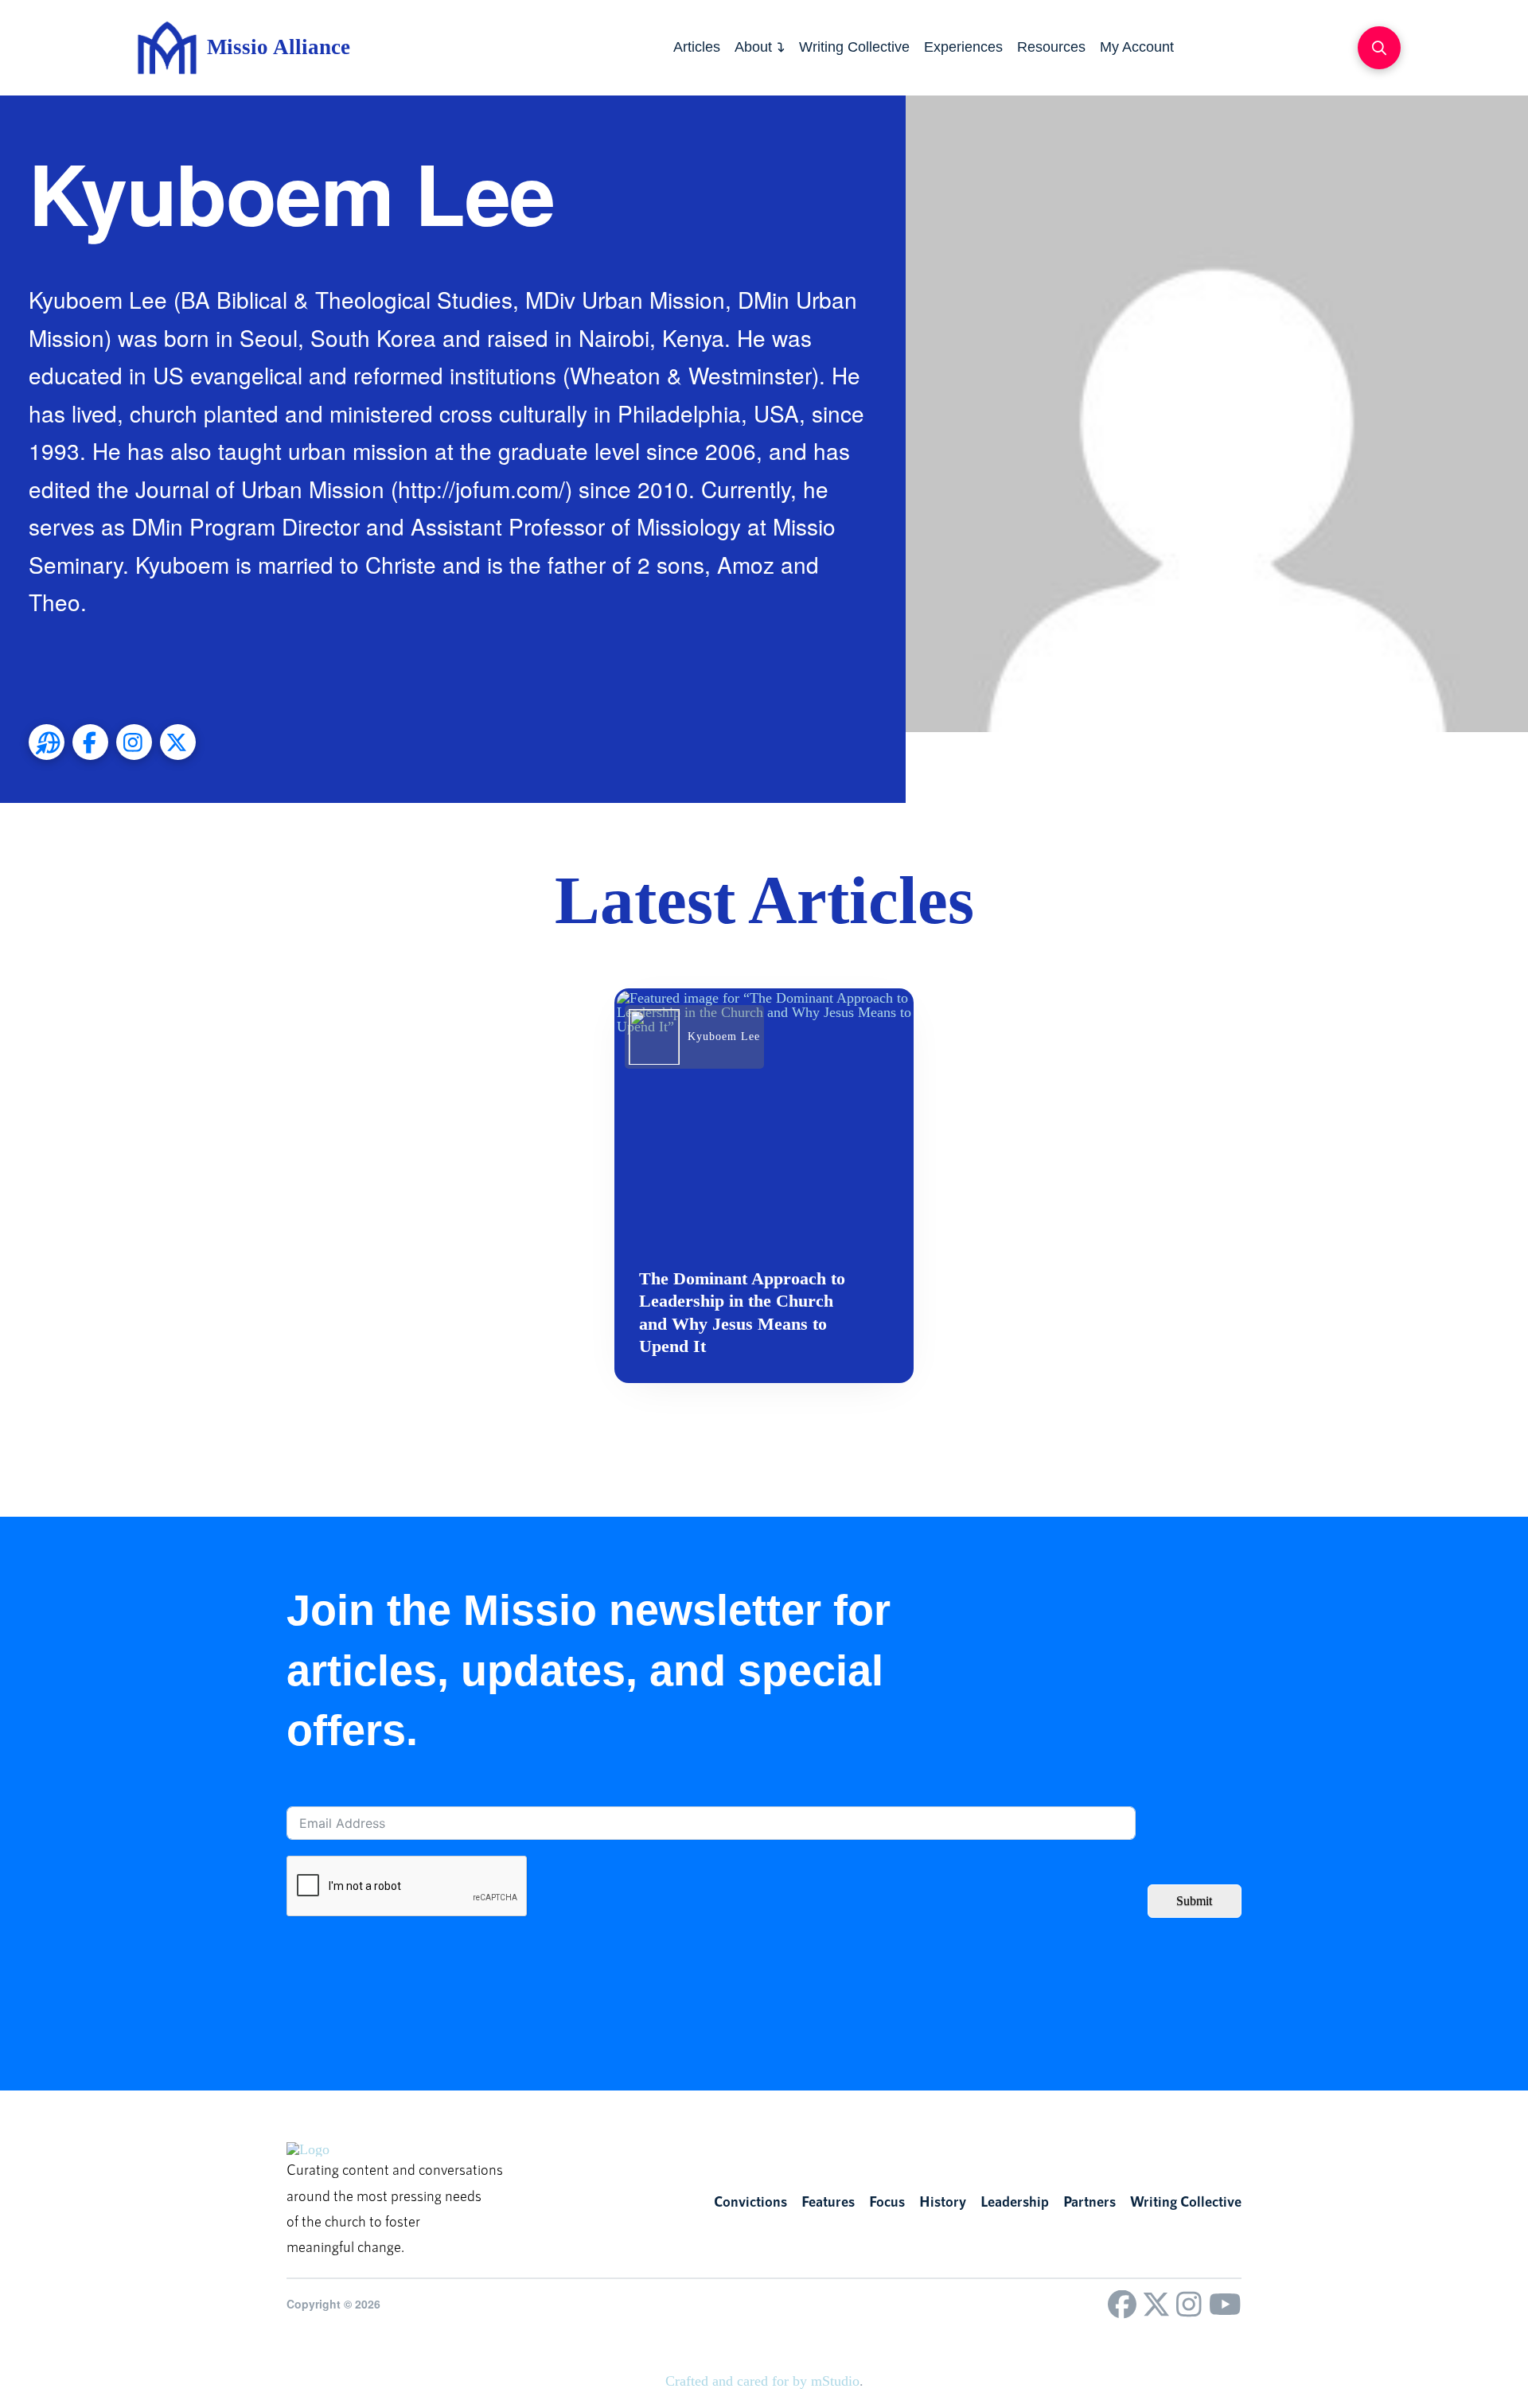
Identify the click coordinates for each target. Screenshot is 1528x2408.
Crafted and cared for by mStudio (762, 2381)
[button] (1379, 48)
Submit (1194, 1901)
